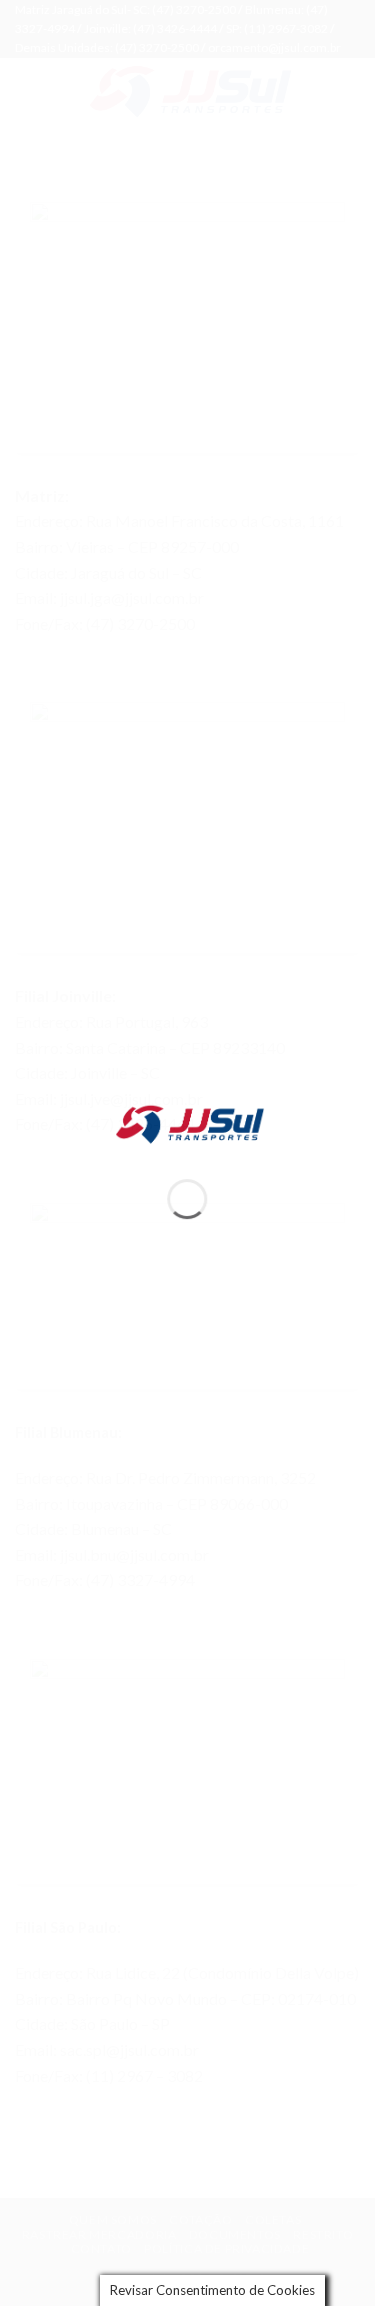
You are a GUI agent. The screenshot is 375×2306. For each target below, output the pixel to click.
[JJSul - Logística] (188, 1122)
